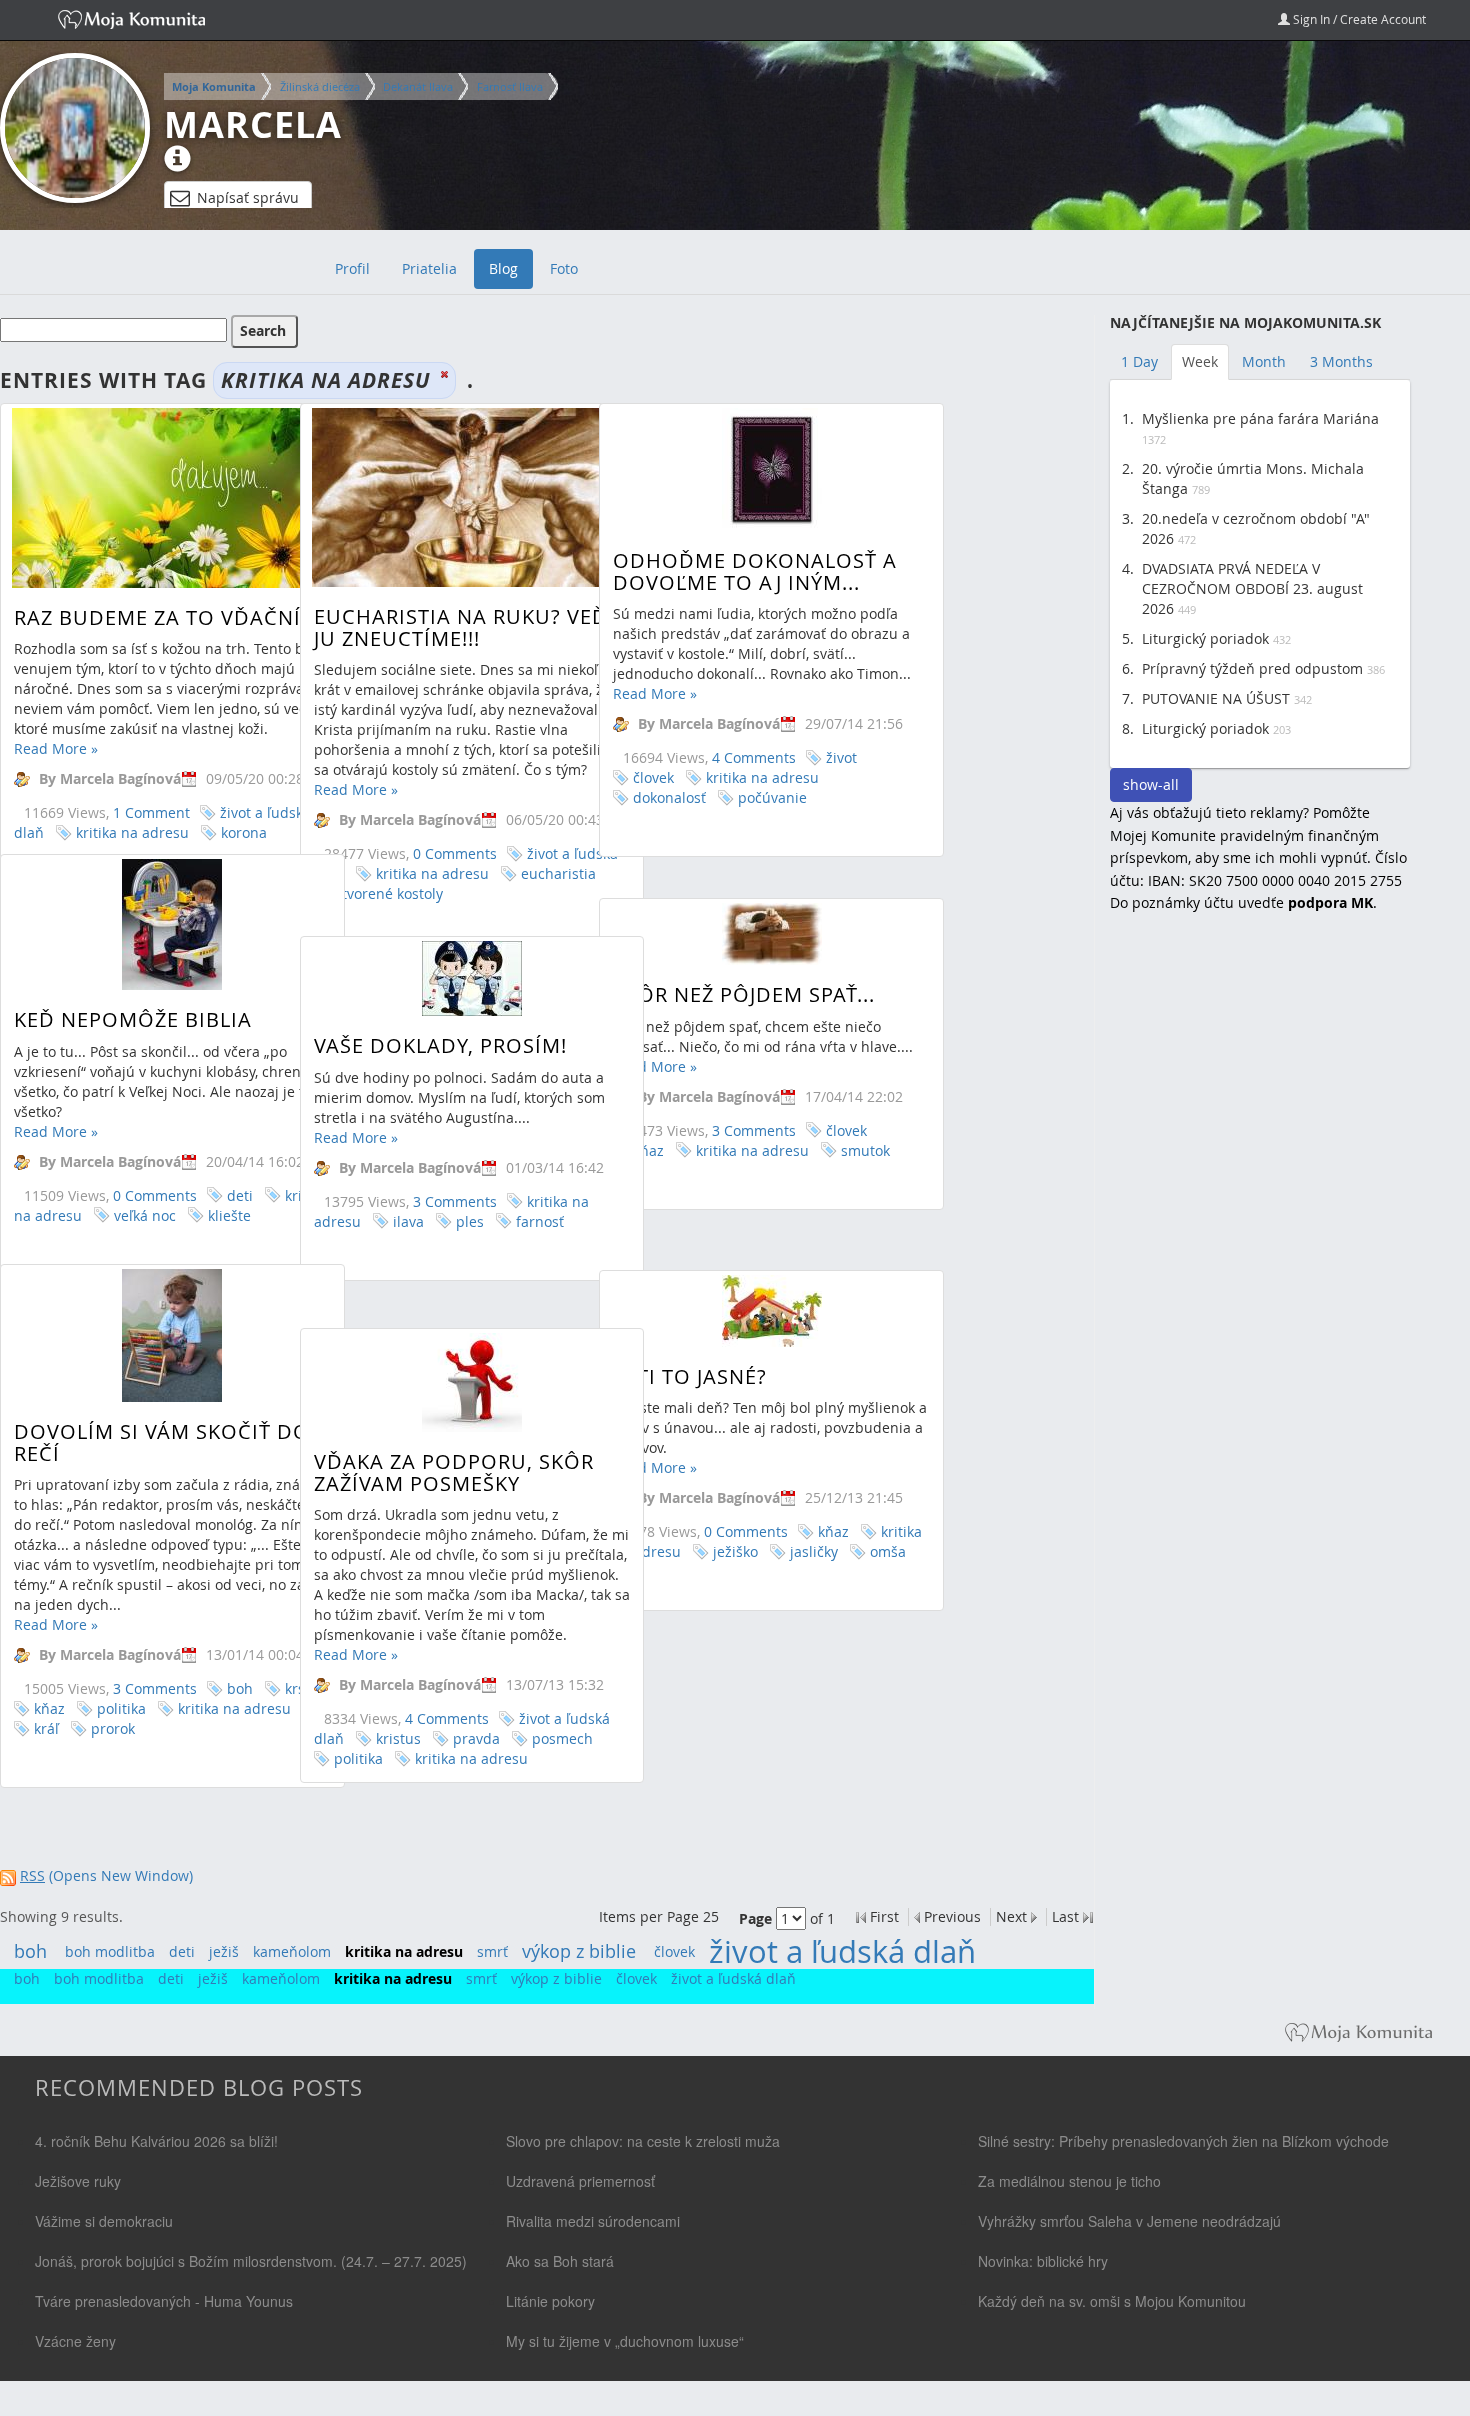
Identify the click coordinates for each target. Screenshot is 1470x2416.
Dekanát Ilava (418, 86)
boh (240, 1688)
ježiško (735, 1551)
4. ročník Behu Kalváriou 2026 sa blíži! (156, 2141)
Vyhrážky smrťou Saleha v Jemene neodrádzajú (1129, 2221)
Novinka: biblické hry (1043, 2261)
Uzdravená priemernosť (580, 2181)
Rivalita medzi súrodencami (593, 2221)
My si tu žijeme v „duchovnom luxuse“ (625, 2341)
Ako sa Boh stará (560, 2261)
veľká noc (145, 1215)
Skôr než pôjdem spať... (744, 994)
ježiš (224, 1951)
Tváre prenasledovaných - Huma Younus (164, 2301)
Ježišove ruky (78, 2181)
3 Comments (754, 1130)
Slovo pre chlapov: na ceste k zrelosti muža (643, 2141)
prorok (113, 1728)
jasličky (814, 1551)
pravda (476, 1738)
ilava (408, 1221)
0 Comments (455, 853)
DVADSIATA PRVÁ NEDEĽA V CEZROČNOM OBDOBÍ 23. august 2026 (1252, 588)
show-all (1151, 784)
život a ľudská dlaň (842, 1951)
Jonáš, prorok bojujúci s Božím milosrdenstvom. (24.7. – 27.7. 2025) (251, 2261)
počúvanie (772, 797)
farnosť (540, 1221)
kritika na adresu (132, 832)
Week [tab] (1200, 361)
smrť (492, 1951)
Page (755, 1918)
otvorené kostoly (388, 893)
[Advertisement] (1260, 1254)
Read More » (56, 748)
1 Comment (151, 812)
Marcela (253, 125)
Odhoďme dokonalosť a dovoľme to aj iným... (755, 571)
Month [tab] (1264, 361)
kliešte (229, 1215)
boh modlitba (110, 1951)
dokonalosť (669, 797)
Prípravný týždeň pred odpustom (1252, 668)
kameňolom (292, 1951)
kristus (398, 1738)
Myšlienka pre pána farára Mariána (1260, 418)
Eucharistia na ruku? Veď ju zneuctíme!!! (461, 627)
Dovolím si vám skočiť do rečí (162, 1442)
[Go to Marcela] (75, 128)
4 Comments (754, 757)
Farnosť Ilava (510, 86)
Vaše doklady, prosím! (440, 1045)
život (841, 757)
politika (121, 1708)
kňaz (49, 1708)
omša (888, 1551)
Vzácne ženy (75, 2341)
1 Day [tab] (1139, 361)
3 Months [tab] (1341, 361)
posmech (562, 1738)
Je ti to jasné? (690, 1376)
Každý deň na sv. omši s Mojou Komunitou (1112, 2301)
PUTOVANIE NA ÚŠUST (1216, 698)
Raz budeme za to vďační (157, 617)
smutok (865, 1150)
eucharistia (558, 873)
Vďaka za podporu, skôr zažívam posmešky (454, 1472)
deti (240, 1195)
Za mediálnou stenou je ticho (1069, 2181)
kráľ (46, 1728)
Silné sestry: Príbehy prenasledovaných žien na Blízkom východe (1183, 2141)
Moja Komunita (214, 87)
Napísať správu (248, 197)
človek (653, 777)
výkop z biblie (579, 1951)
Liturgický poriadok (1205, 638)
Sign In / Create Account (1358, 19)
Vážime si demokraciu (104, 2221)
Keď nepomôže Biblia (133, 1019)
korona (244, 832)
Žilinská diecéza (320, 86)
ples (470, 1221)
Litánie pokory (550, 2301)
